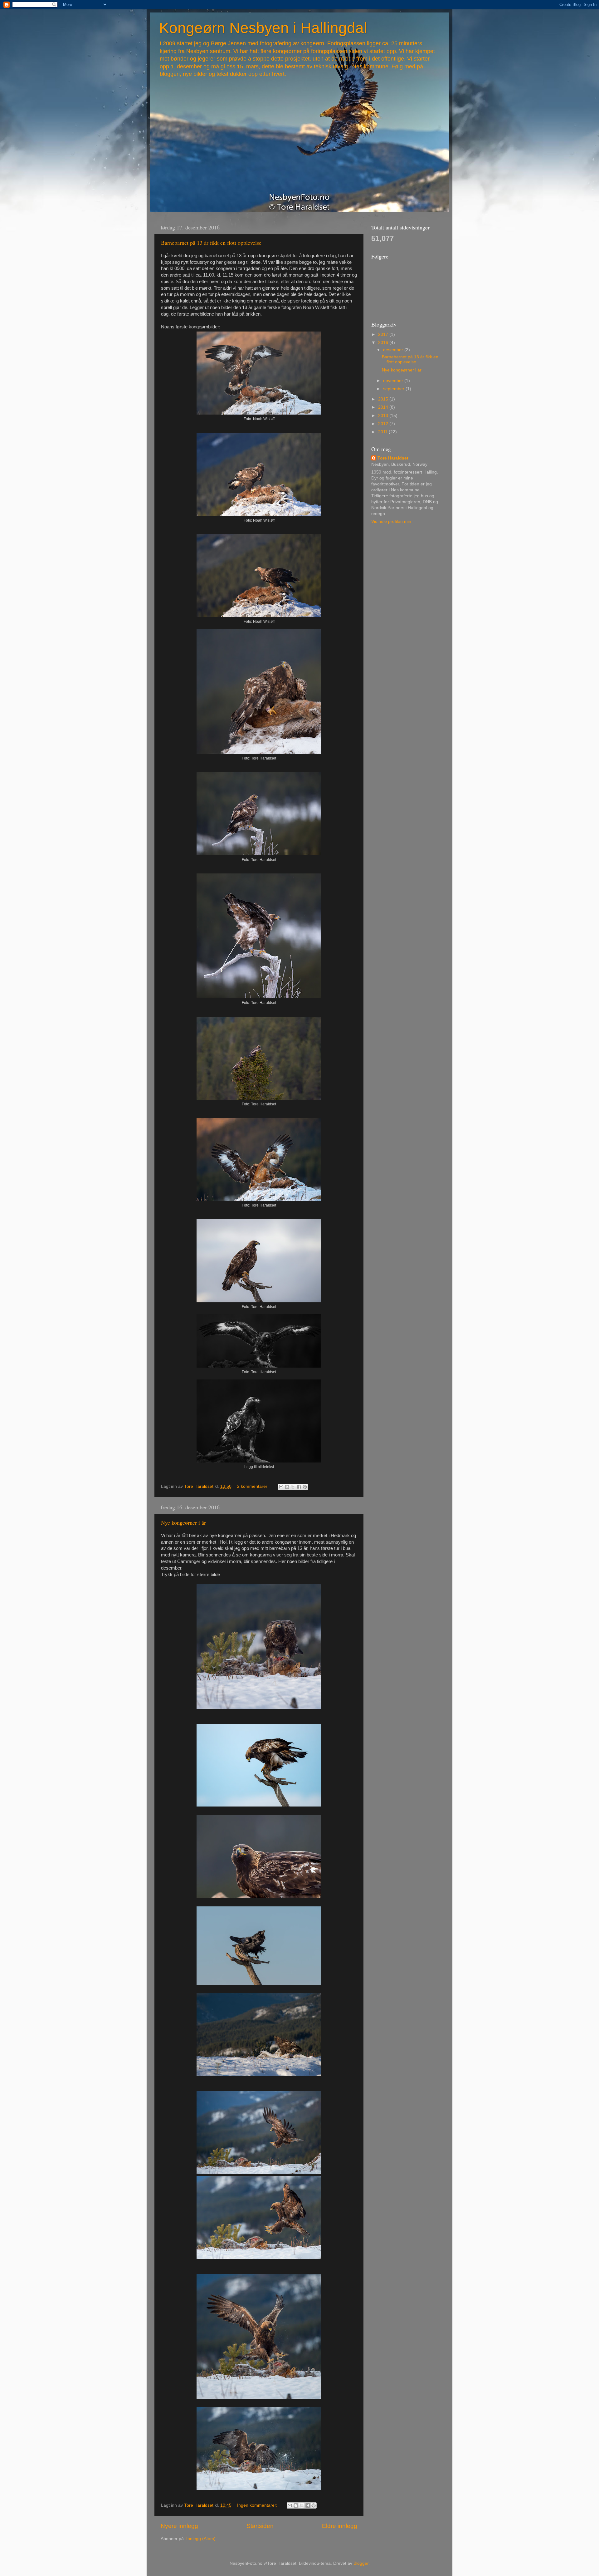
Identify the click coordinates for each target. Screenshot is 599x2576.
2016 (384, 343)
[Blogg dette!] (287, 1487)
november (394, 381)
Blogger (361, 2563)
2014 (384, 407)
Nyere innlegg (179, 2526)
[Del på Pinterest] (305, 1487)
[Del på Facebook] (299, 1487)
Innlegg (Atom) (201, 2539)
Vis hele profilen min (391, 521)
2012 (384, 424)
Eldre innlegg (340, 2526)
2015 (384, 399)
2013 (384, 416)
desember (394, 350)
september (394, 389)
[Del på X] (293, 1487)
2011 (383, 432)
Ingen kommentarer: (258, 2505)
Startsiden (260, 2526)
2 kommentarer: (253, 1486)
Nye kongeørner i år (183, 1522)
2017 (384, 334)
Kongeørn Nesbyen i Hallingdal (263, 28)
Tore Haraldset (393, 458)
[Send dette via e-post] (281, 1487)
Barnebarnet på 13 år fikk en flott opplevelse (211, 243)
